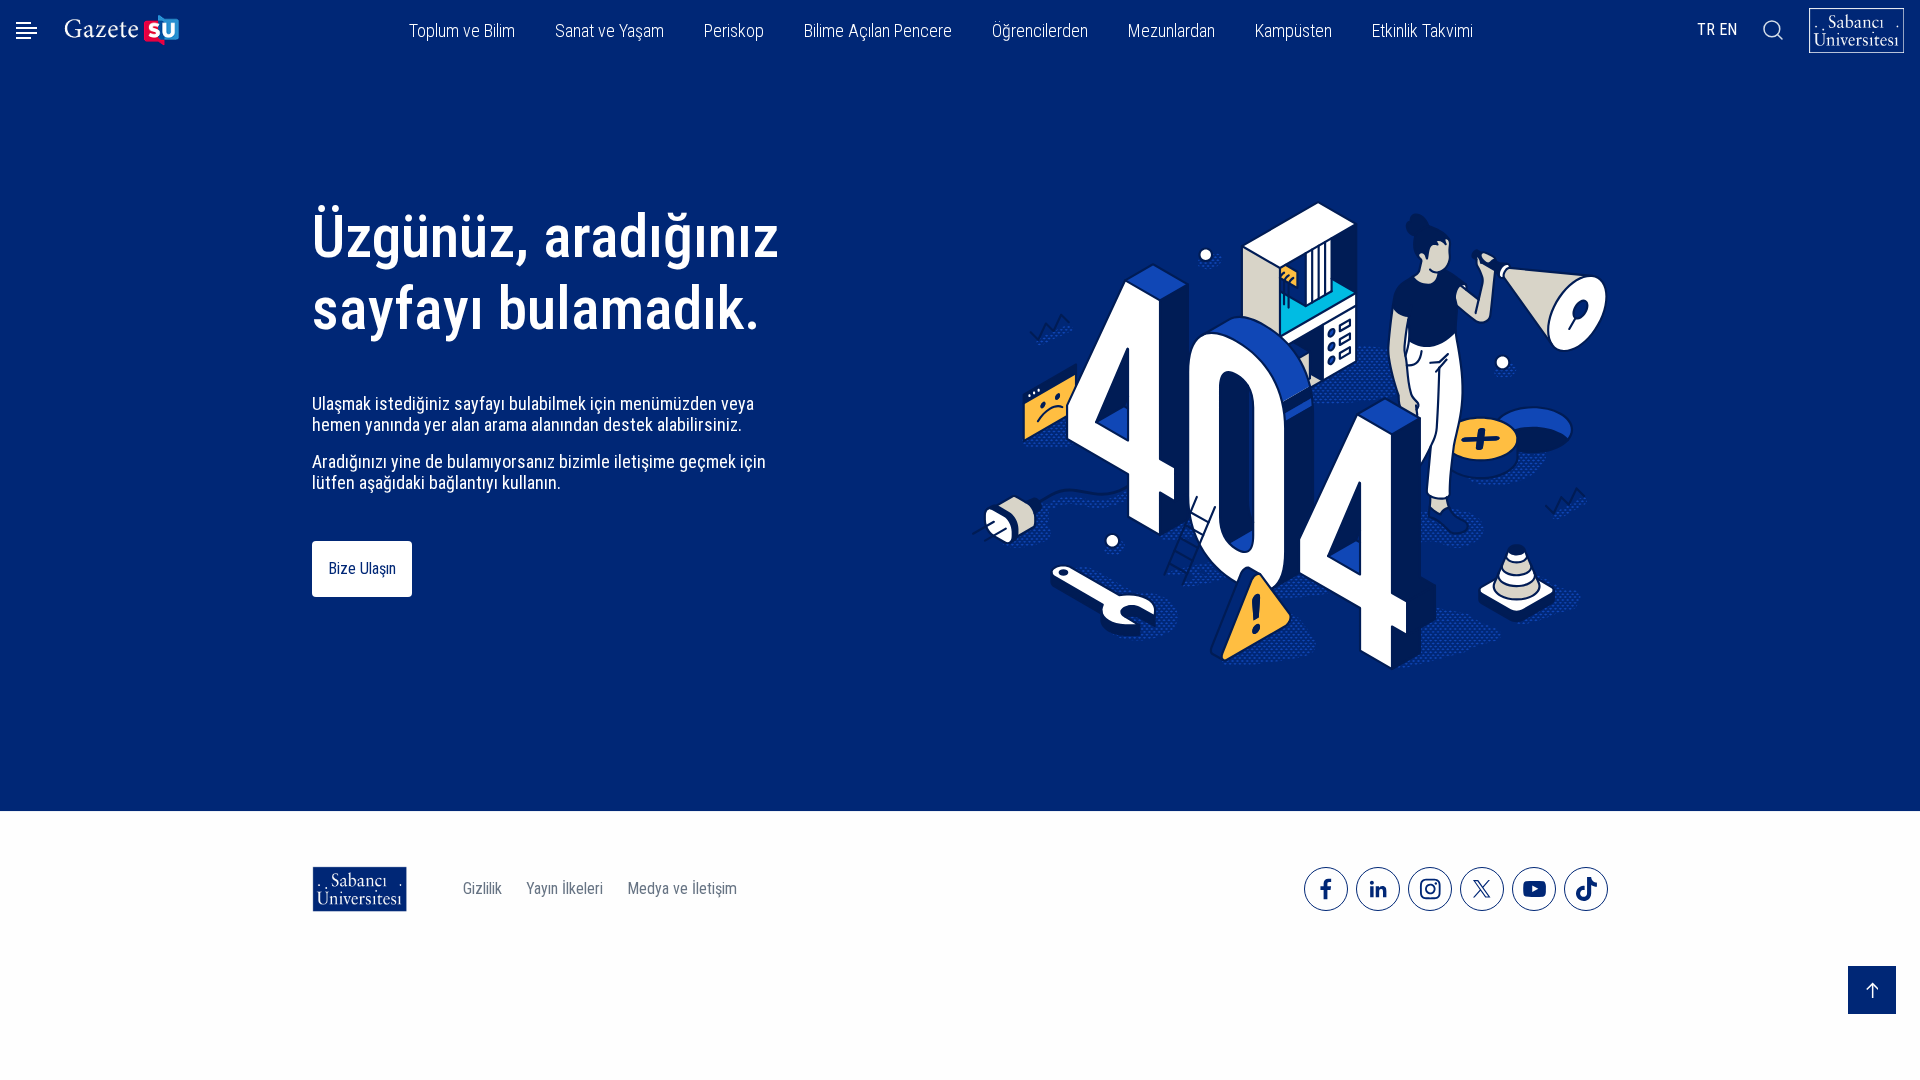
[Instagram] (1430, 889)
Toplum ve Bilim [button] (462, 30)
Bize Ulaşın (362, 568)
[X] (1482, 889)
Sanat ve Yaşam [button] (609, 30)
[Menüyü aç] (26, 30)
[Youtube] (1534, 889)
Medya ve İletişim (682, 888)
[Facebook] (1326, 889)
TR (1706, 29)
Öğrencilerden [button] (1040, 30)
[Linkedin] (1378, 889)
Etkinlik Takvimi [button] (1422, 30)
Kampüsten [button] (1293, 30)
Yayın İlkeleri (564, 888)
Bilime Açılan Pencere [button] (878, 30)
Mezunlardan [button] (1171, 30)
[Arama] (1773, 30)
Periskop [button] (734, 30)
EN (1728, 29)
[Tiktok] (1586, 889)
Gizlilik (482, 888)
